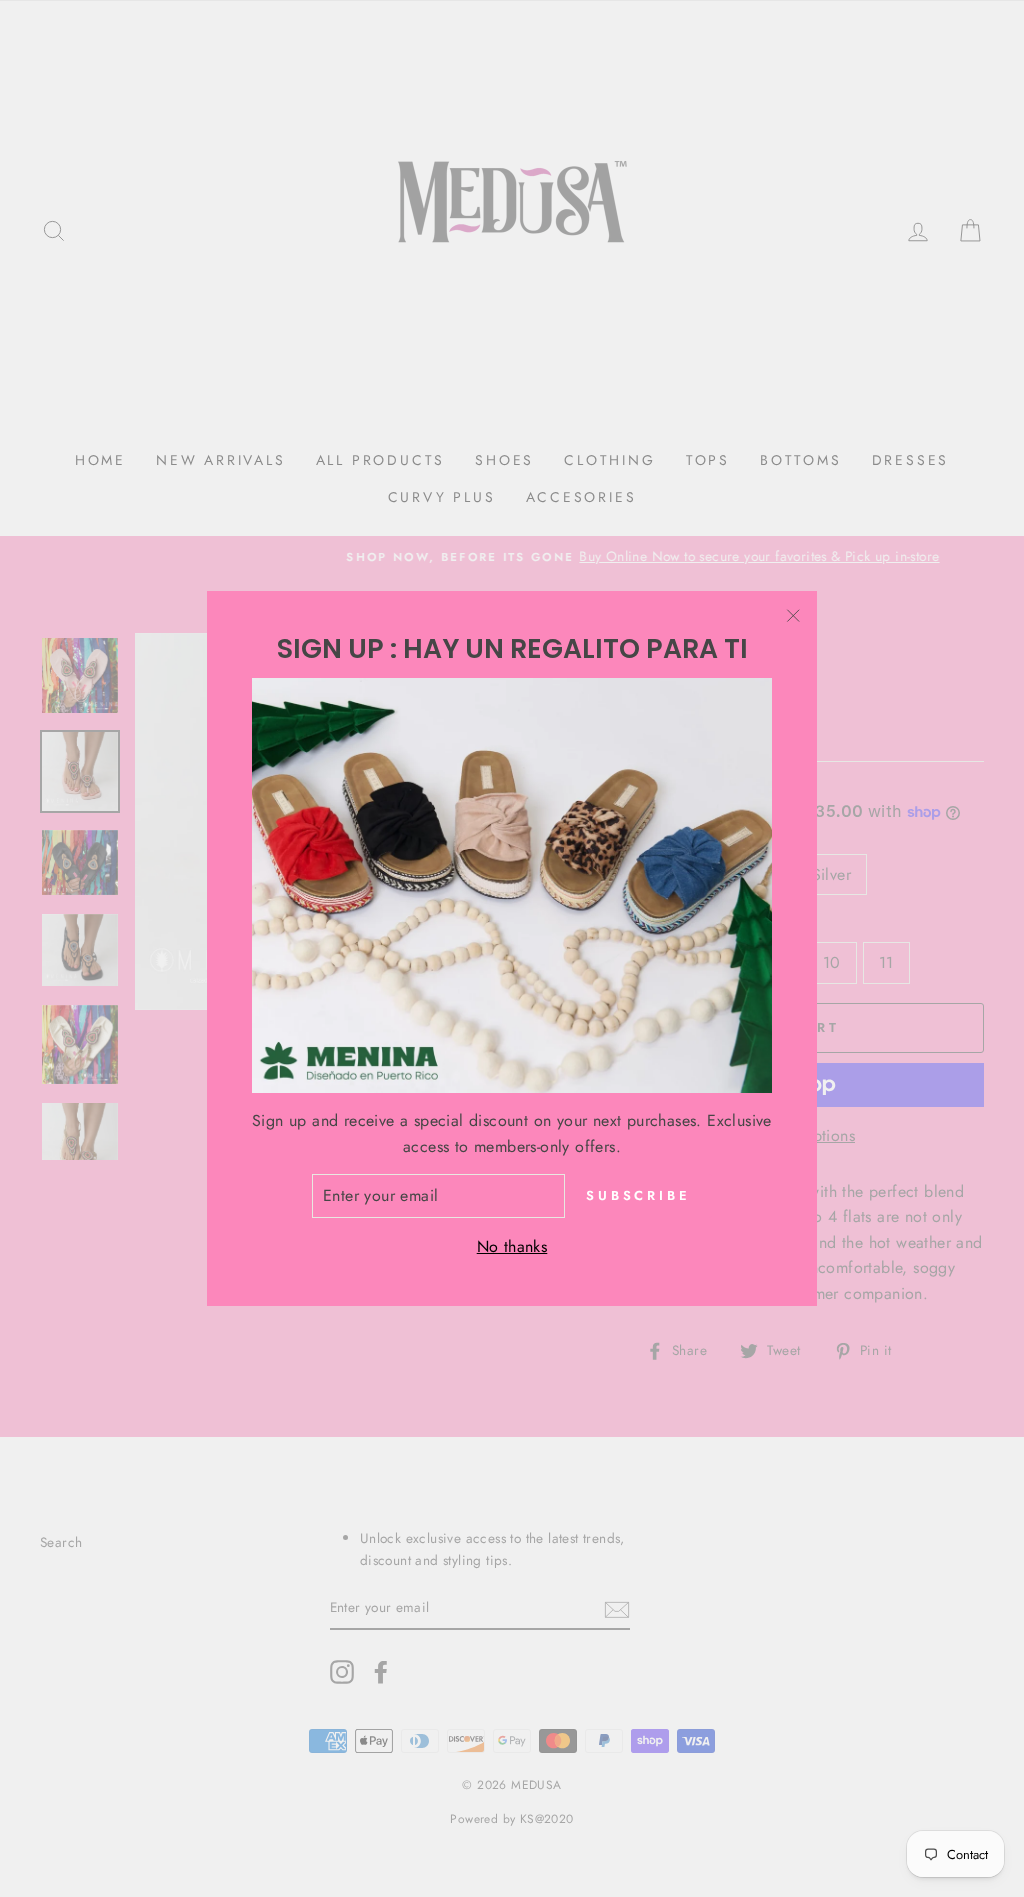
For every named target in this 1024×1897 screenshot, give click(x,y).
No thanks (512, 1246)
